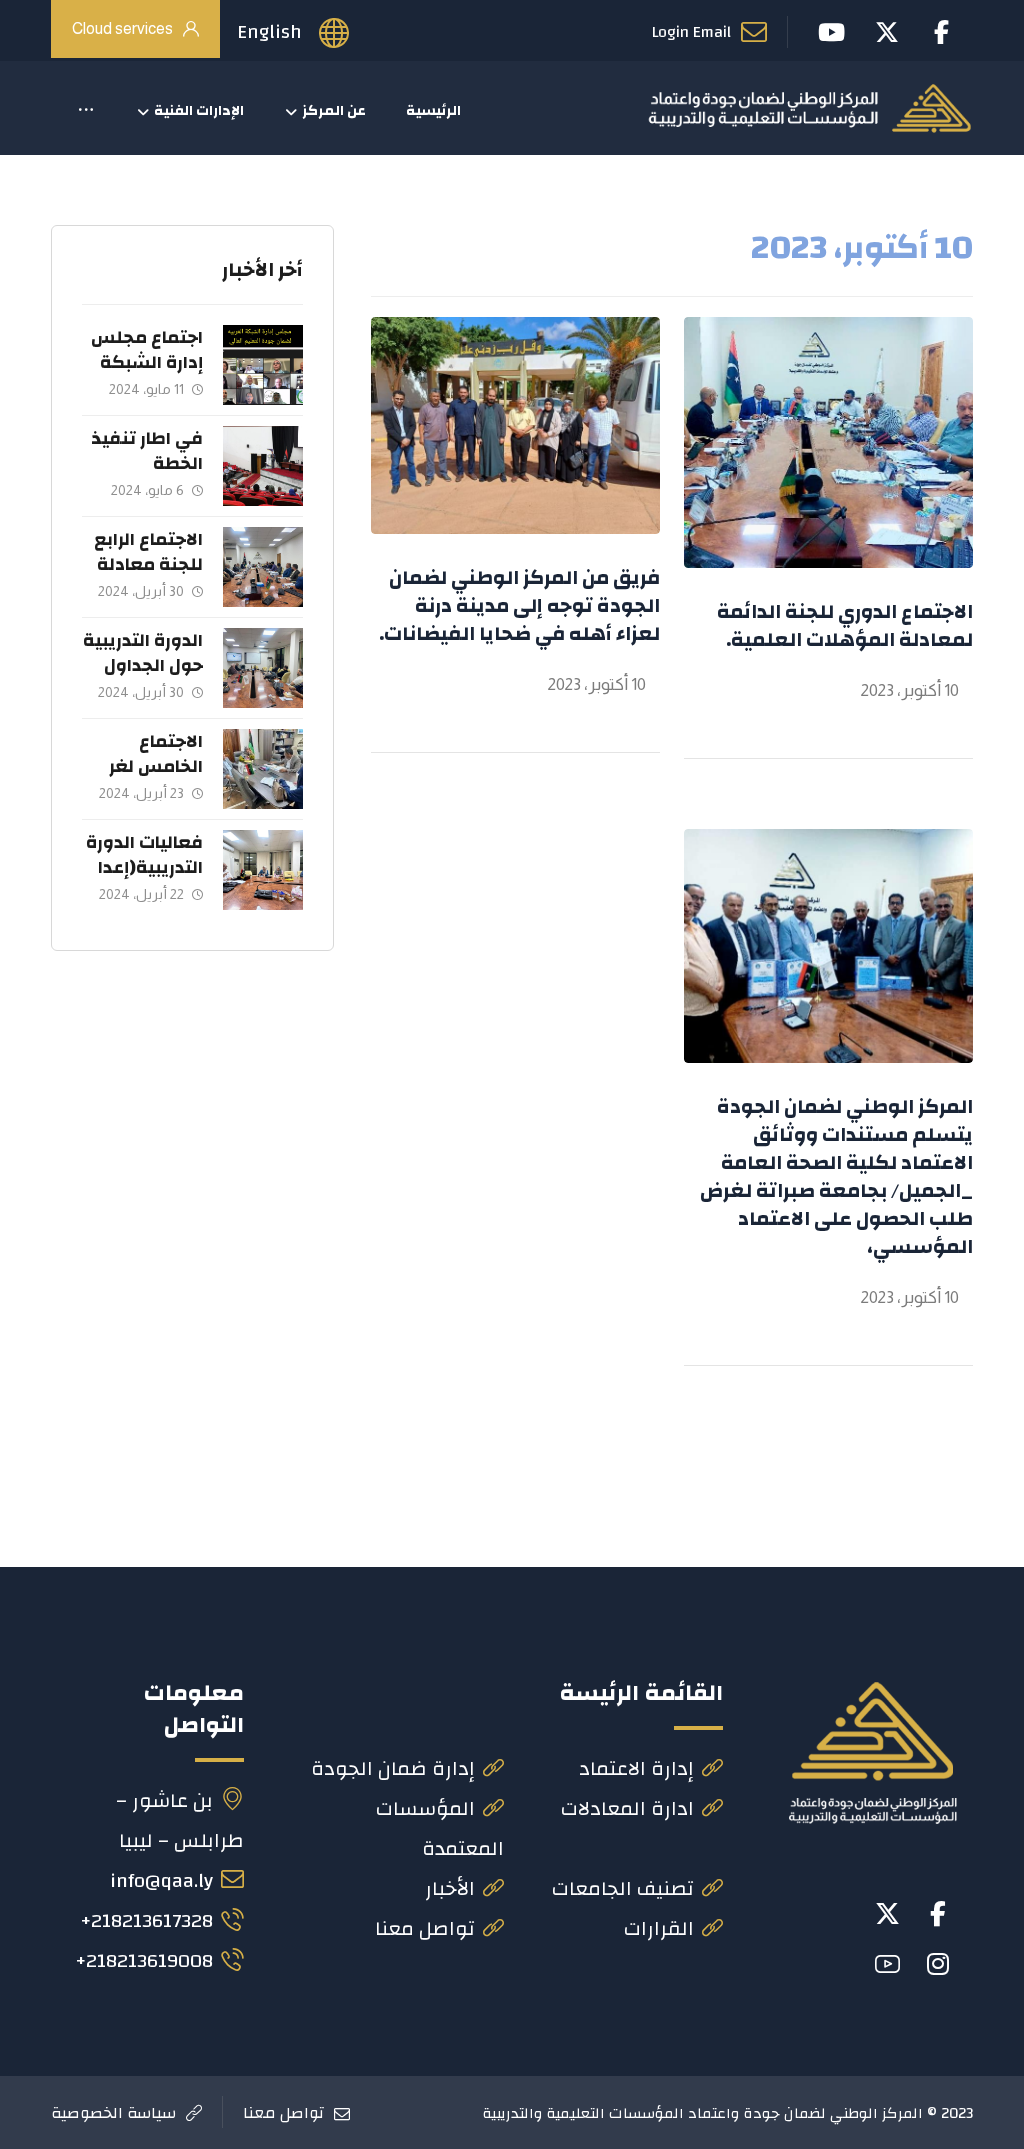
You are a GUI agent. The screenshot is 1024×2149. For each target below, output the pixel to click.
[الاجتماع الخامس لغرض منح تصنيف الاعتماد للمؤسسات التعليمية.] (263, 769)
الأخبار (450, 1888)
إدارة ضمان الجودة (393, 1768)
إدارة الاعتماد (636, 1768)
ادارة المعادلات (627, 1808)
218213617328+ (146, 1920)
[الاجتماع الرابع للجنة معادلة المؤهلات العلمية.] (263, 567)
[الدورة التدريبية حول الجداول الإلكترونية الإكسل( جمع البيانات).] (263, 668)
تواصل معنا (425, 1928)
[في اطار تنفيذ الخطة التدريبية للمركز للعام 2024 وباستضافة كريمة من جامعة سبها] (263, 466)
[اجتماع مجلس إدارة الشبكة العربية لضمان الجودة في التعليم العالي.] (263, 365)
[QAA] (809, 108)
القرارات (659, 1928)
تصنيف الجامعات (623, 1888)
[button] (86, 111)
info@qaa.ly (161, 1880)
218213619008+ (144, 1960)
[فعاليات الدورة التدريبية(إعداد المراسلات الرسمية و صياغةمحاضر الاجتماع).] (263, 870)
